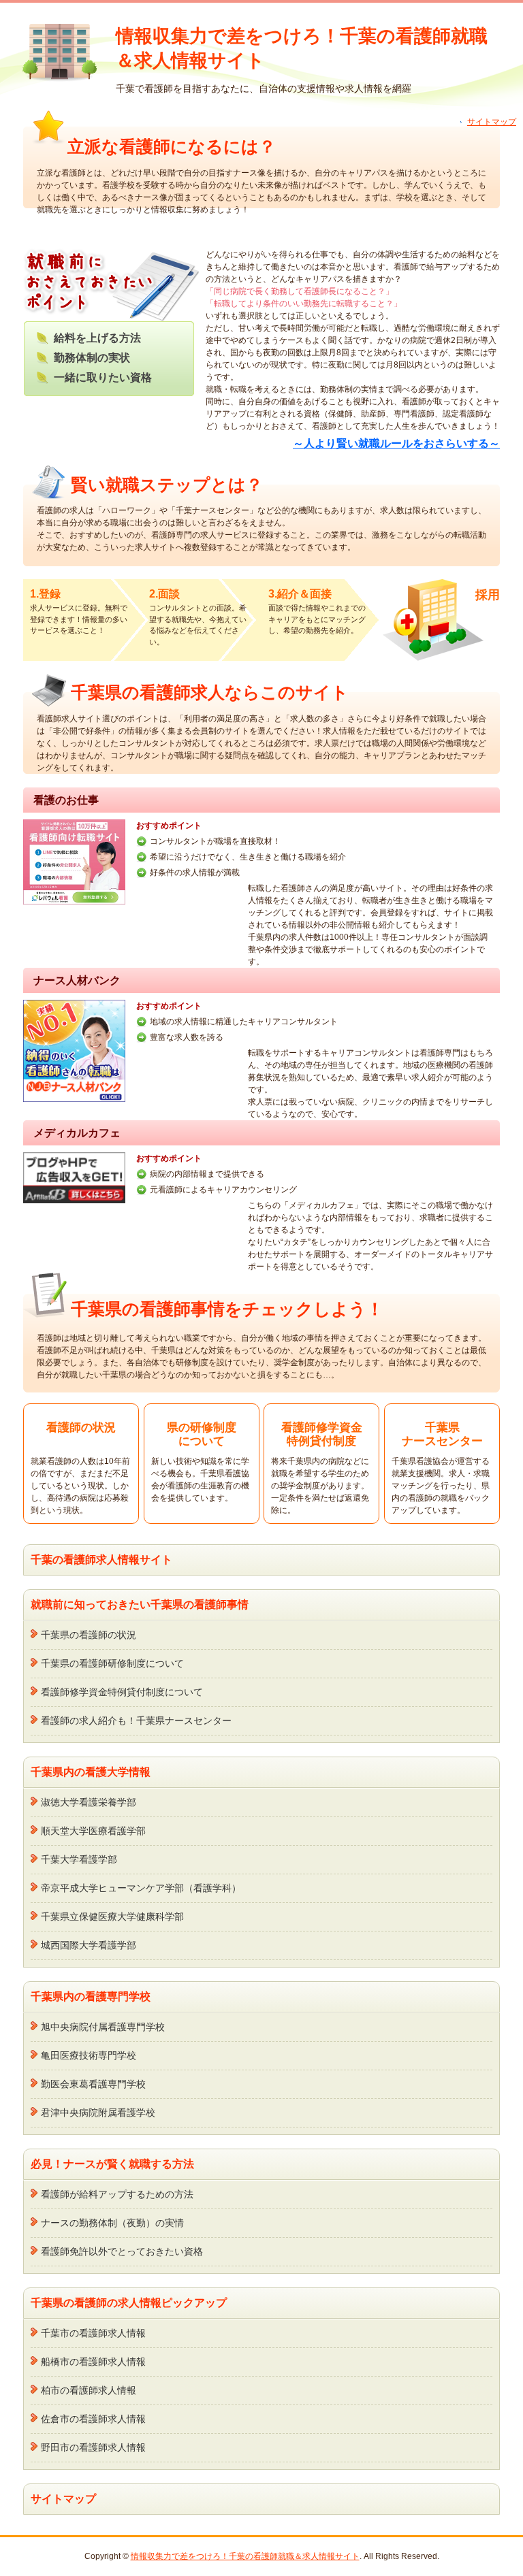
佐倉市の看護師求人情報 (93, 2419)
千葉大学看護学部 (79, 1859)
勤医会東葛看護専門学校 (93, 2084)
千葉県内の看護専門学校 (91, 1996)
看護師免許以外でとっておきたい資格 (122, 2251)
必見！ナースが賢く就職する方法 (112, 2164)
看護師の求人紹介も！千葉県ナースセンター (136, 1721)
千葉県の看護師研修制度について (112, 1663)
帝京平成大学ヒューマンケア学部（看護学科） (141, 1888)
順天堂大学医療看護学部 (93, 1831)
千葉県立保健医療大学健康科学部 (112, 1917)
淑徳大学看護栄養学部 (89, 1802)
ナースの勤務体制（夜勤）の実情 (112, 2223)
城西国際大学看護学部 (89, 1945)
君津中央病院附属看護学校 (98, 2113)
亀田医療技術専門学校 (89, 2055)
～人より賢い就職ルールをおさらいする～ (396, 443)
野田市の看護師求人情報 (93, 2447)
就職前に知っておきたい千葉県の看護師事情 (140, 1604)
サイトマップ (492, 122)
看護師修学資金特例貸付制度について (122, 1692)
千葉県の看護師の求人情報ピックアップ (129, 2303)
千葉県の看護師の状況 (89, 1635)
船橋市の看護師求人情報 (93, 2362)
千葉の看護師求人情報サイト (101, 1560)
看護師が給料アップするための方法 (117, 2194)
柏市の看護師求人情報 (89, 2390)
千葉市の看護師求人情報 (93, 2333)
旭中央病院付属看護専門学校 (103, 2027)
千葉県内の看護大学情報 (91, 1772)
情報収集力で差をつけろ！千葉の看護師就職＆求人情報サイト (245, 2556)
